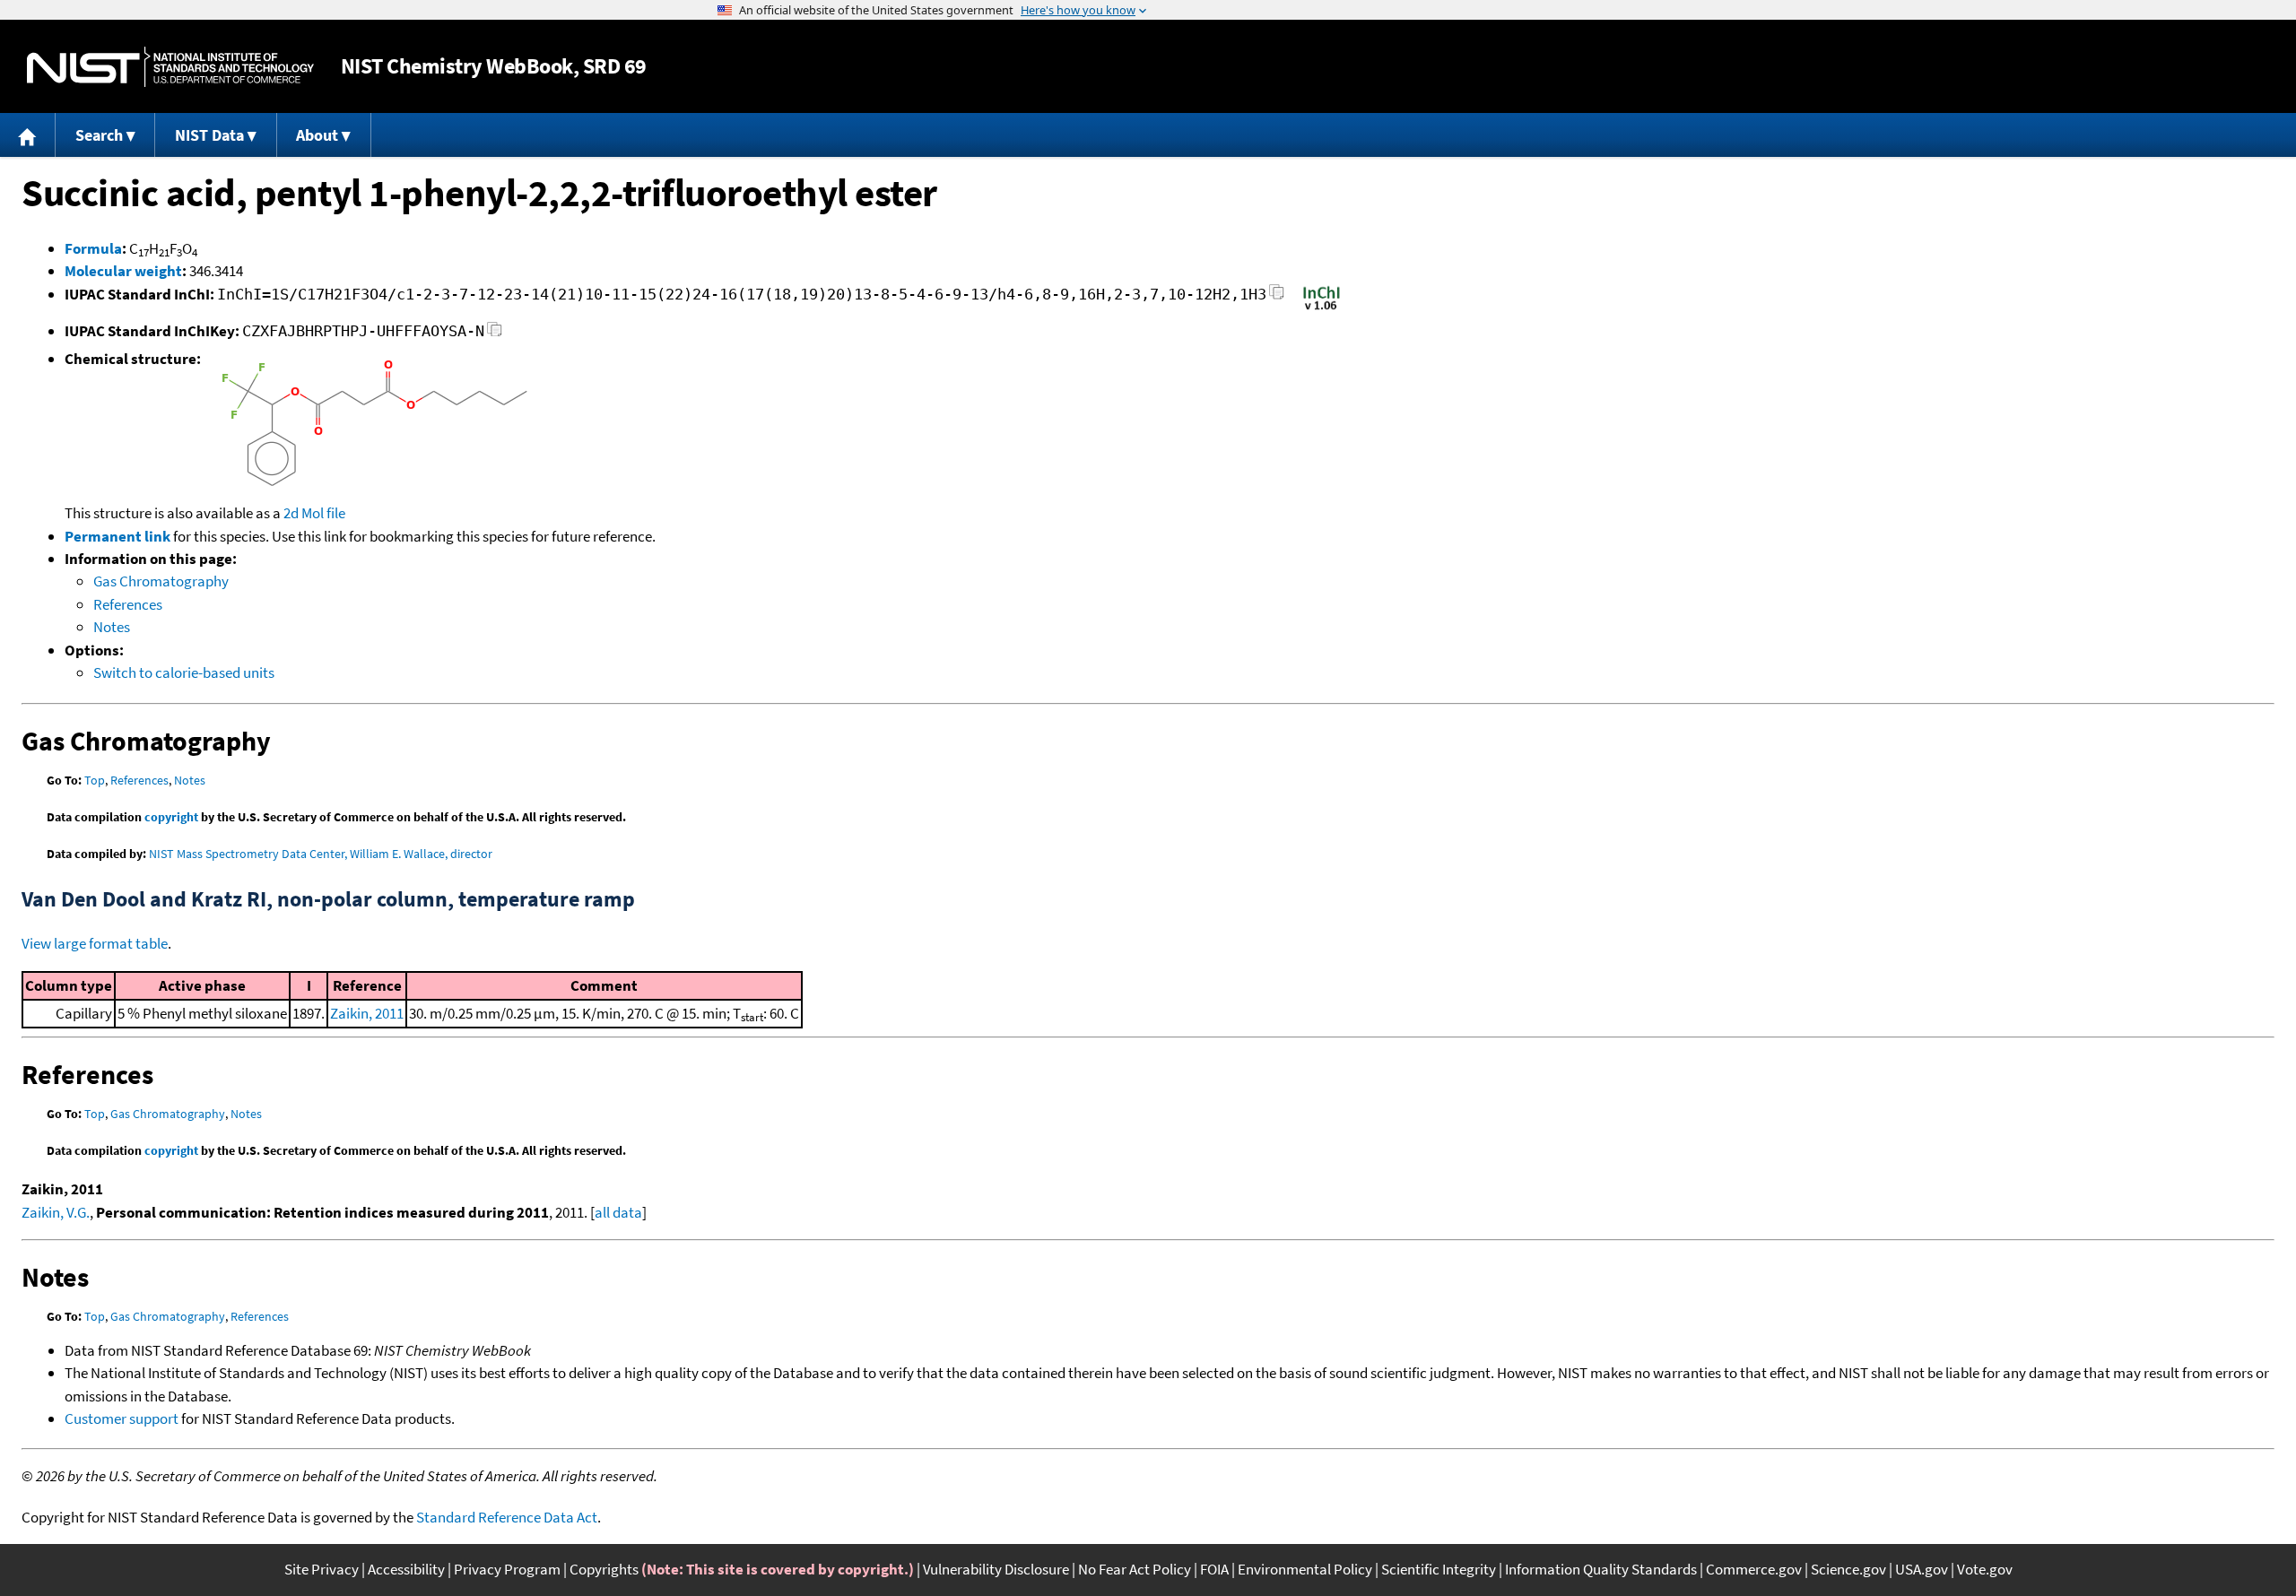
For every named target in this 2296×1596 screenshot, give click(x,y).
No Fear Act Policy (1135, 1569)
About (317, 135)
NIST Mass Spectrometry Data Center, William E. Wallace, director (321, 854)
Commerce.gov (1754, 1569)
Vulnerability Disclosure (996, 1569)
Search (99, 135)
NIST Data (209, 135)
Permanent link (117, 536)
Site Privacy (322, 1569)
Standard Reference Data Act (507, 1517)
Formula (93, 248)
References (128, 604)
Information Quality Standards (1601, 1569)
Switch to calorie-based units (184, 672)
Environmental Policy (1305, 1569)
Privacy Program (507, 1569)
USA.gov (1922, 1569)
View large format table (95, 943)
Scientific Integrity (1439, 1569)
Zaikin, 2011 (367, 1013)
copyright (171, 817)
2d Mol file (314, 513)
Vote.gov (1985, 1569)
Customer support (122, 1418)
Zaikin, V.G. (56, 1212)
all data (618, 1212)
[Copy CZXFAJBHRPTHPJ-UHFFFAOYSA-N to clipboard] (495, 334)
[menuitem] (28, 135)
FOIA (1214, 1569)
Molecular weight (123, 271)
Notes (112, 627)
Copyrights (604, 1569)
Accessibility (406, 1569)
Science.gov (1848, 1569)
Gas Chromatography (161, 581)
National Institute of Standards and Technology (170, 67)
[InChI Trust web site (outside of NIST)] (1322, 308)
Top (95, 780)
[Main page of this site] (28, 135)
